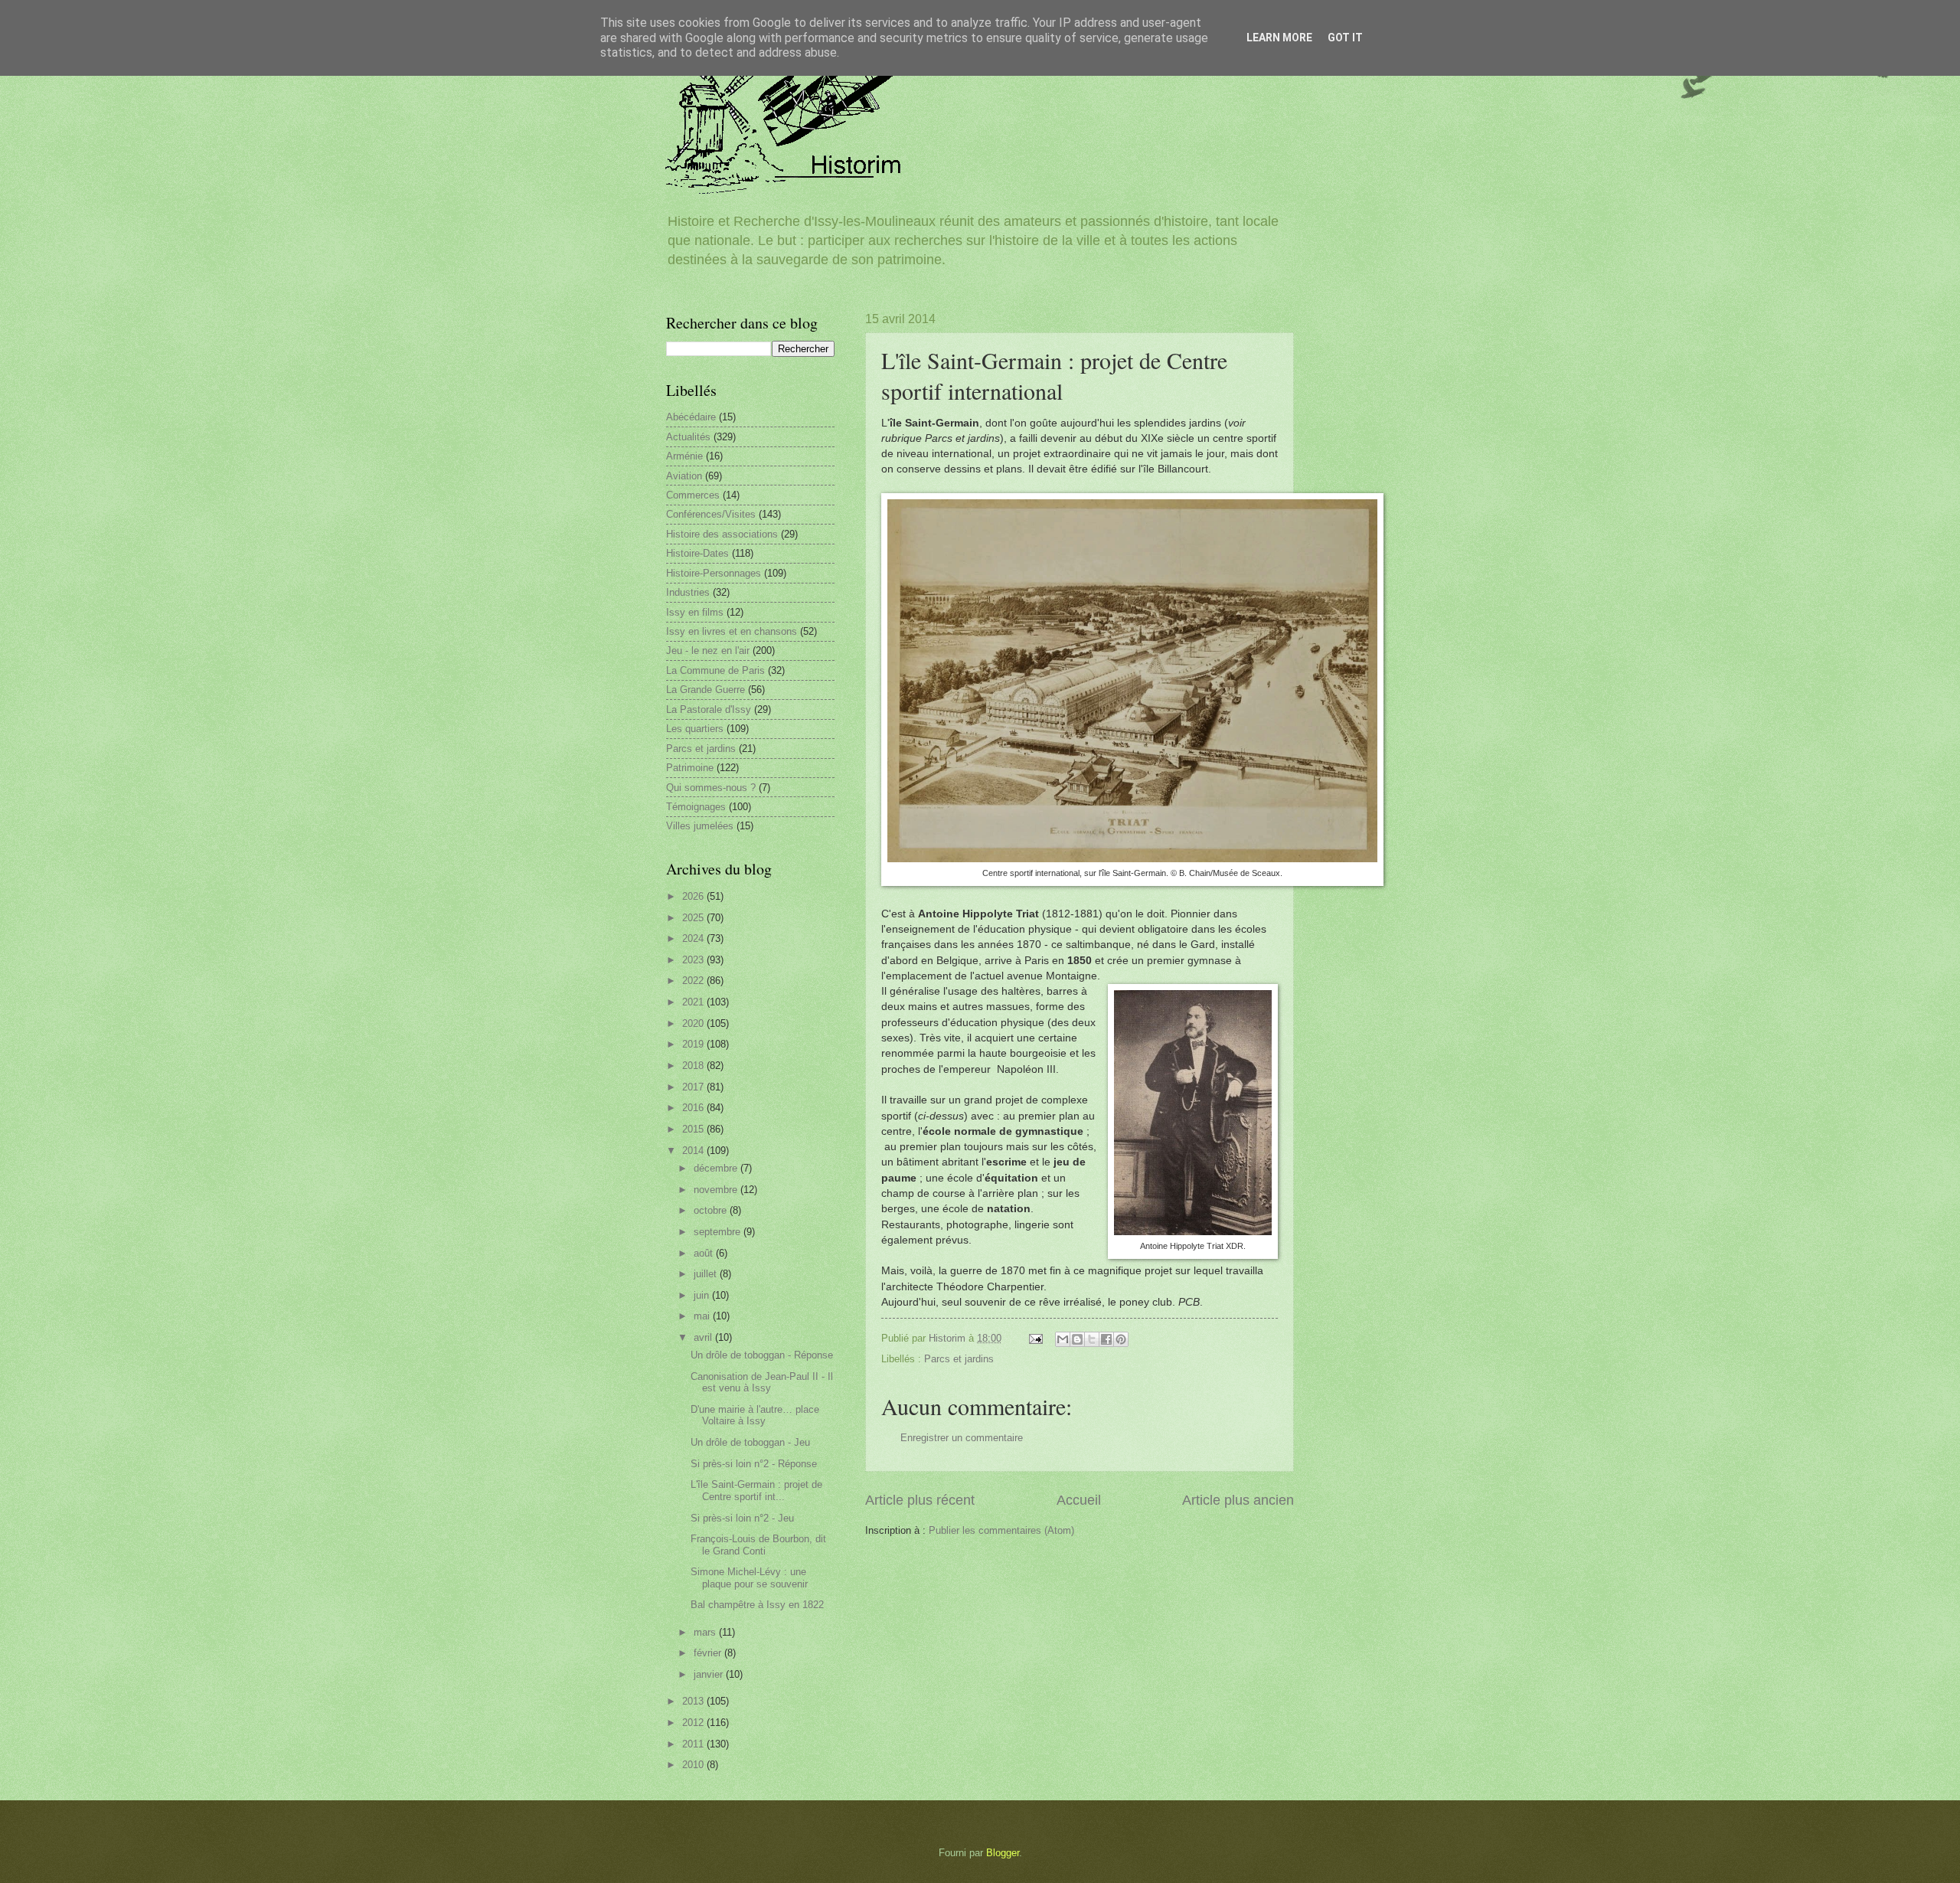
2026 (694, 896)
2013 (694, 1701)
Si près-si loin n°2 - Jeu (742, 1518)
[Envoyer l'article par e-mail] (1035, 1338)
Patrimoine (690, 768)
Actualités (688, 437)
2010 (694, 1765)
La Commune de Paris (715, 670)
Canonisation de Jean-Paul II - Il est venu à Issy (762, 1382)
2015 (694, 1129)
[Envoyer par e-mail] (1063, 1339)
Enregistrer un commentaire (962, 1438)
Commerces (693, 495)
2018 (694, 1066)
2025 (694, 918)
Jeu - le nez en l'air (708, 651)
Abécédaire (691, 417)
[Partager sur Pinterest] (1121, 1339)
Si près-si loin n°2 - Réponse (754, 1464)
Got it (1345, 38)
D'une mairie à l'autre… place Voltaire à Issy (755, 1415)
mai (703, 1316)
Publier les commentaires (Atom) (1001, 1530)
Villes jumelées (700, 826)
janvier (710, 1674)
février (709, 1653)
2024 (694, 938)
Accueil (1079, 1500)
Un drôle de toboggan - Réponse (762, 1355)
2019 (694, 1044)
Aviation (684, 476)
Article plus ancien (1238, 1500)
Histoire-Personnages (714, 573)
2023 (694, 960)
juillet (707, 1274)
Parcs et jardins (959, 1359)
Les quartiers (695, 729)
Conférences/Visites (711, 514)
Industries (688, 592)
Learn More (1279, 38)
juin (703, 1295)
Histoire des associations (722, 534)
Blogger (1003, 1853)
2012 (694, 1723)
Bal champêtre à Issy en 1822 (757, 1605)
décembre (717, 1168)
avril (704, 1337)
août (705, 1253)
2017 (694, 1087)
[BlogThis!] (1077, 1339)
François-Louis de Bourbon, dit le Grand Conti (758, 1545)
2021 (694, 1002)
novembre (717, 1190)
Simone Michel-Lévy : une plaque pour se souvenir (749, 1577)
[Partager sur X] (1092, 1339)
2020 (694, 1023)
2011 (694, 1744)
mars (706, 1632)
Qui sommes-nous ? (711, 788)
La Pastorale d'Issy (709, 709)
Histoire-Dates (697, 553)
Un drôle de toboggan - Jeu (750, 1442)
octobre (712, 1210)
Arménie (684, 456)
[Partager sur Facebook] (1106, 1339)
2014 (694, 1151)
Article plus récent (920, 1500)
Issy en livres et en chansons (732, 631)
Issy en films (695, 612)
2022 (694, 981)
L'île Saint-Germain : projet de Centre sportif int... (756, 1490)
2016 (694, 1108)
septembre (719, 1232)
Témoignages (696, 807)
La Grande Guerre (706, 690)
